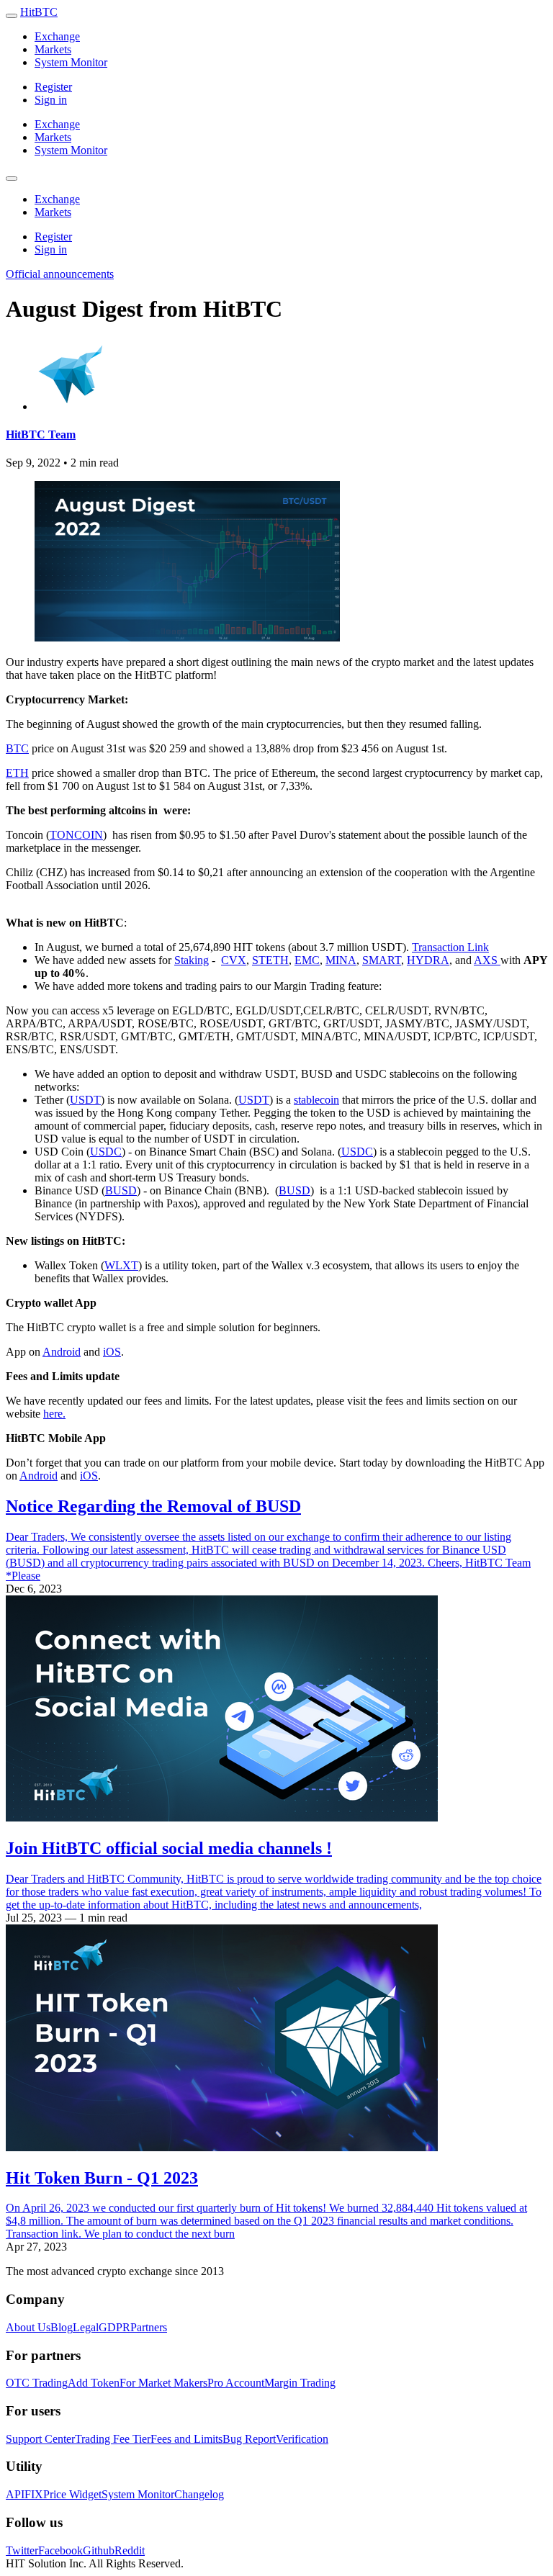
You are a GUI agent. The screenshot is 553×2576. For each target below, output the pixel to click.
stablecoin (316, 1100)
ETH (17, 773)
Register (53, 87)
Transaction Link (450, 947)
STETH (270, 960)
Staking (192, 960)
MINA (341, 960)
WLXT (121, 1265)
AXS (487, 960)
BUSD (121, 1190)
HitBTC (39, 12)
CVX (234, 960)
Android (62, 1352)
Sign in (51, 100)
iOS (112, 1352)
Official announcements (60, 274)
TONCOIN (76, 835)
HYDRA (428, 960)
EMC (307, 960)
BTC (17, 748)
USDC (106, 1152)
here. (54, 1414)
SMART (382, 960)
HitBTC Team (41, 434)
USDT (85, 1100)
